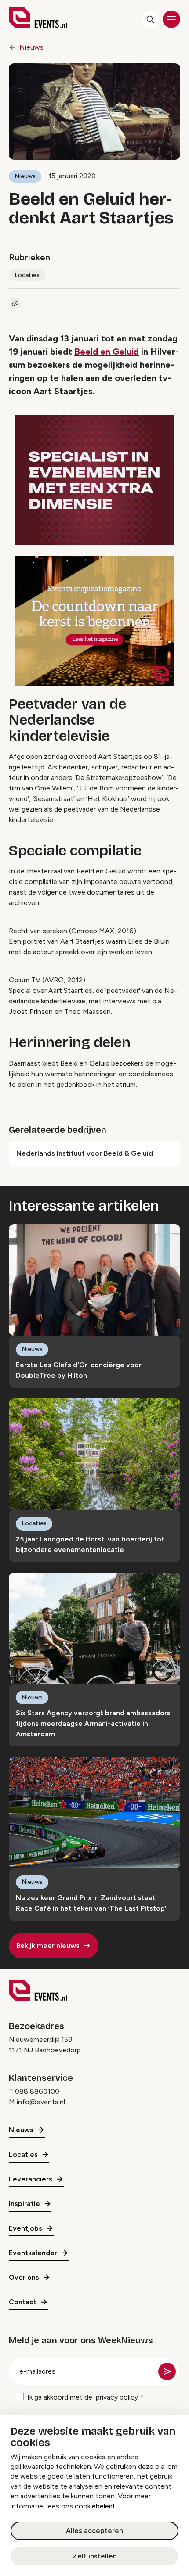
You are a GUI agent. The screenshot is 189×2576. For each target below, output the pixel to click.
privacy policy (117, 2397)
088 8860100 (37, 2091)
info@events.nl (41, 2102)
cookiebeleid (94, 2506)
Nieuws (31, 47)
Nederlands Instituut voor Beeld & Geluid (85, 1153)
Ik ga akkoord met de (83, 2397)
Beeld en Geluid (107, 352)
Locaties (27, 275)
